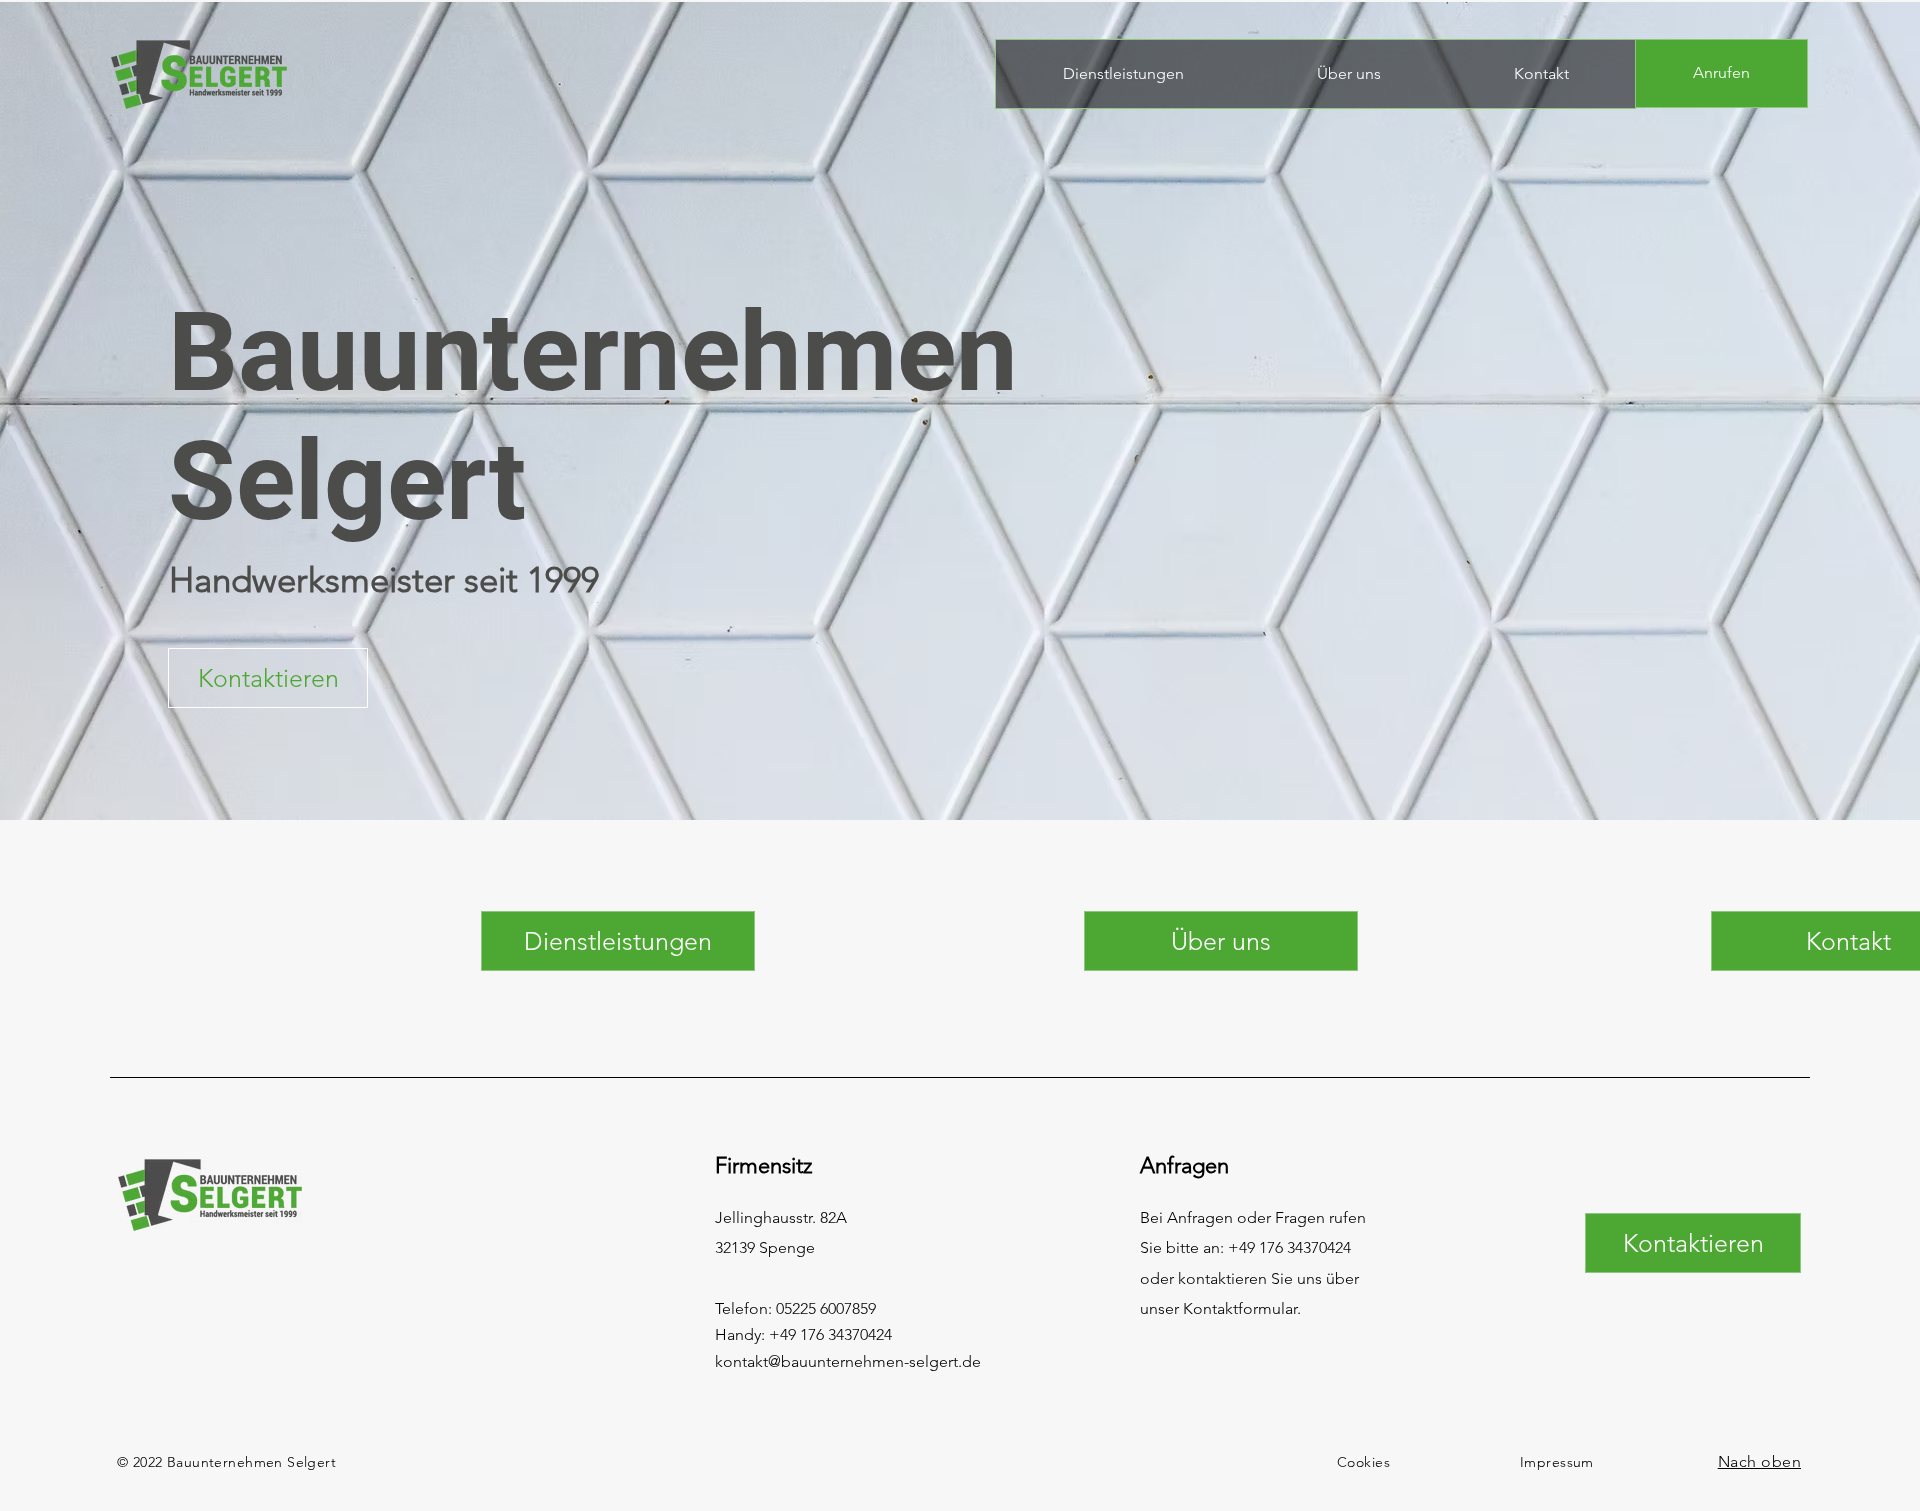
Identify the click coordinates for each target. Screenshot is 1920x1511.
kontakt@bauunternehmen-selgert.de (848, 1361)
